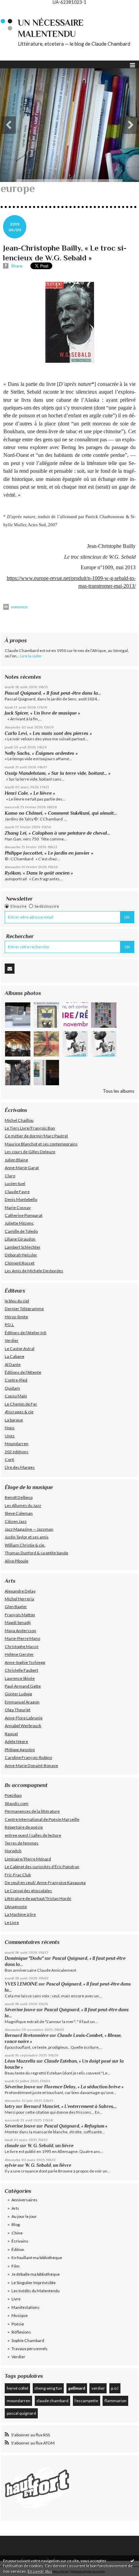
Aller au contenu (19, 9)
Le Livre (12, 1922)
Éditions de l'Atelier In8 (25, 1333)
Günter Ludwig (18, 1694)
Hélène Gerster (19, 1654)
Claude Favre (17, 1192)
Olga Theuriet (18, 1710)
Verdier (12, 1340)
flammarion (116, 2401)
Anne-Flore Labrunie (24, 1718)
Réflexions (21, 2332)
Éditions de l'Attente (23, 1372)
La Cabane (15, 1356)
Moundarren (17, 1444)
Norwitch (13, 1851)
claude (12, 2146)
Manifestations (25, 2307)
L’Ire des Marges (20, 1467)
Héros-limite (16, 1317)
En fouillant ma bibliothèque (37, 2258)
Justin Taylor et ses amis (27, 1537)
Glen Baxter (16, 1607)
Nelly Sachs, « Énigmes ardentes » (41, 753)
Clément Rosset (20, 1263)
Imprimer (19, 607)
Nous (10, 1428)
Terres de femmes (22, 1843)
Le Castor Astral (20, 1349)
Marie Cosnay (18, 1208)
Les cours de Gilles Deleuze (30, 1152)
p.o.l (115, 2388)
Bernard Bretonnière (27, 2035)
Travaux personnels (30, 2349)
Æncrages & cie (19, 1412)
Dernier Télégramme (24, 1309)
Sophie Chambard (28, 2340)
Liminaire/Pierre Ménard (28, 1859)
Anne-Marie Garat (22, 1168)
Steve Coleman (19, 1513)
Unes (10, 1436)
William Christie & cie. (25, 1545)
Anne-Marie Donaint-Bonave (31, 1766)
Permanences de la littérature (32, 1811)
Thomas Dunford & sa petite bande (36, 1553)
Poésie (18, 2324)
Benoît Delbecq (19, 1497)
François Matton (20, 1615)
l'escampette (86, 2401)
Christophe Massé (22, 1646)
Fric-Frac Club (18, 1875)
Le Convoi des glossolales (28, 1891)
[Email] (10, 969)
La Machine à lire (20, 1914)
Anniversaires (24, 2200)
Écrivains (20, 2241)
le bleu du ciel (17, 1301)
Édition (18, 2249)
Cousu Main (16, 1396)
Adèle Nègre (16, 1742)
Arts (15, 2208)
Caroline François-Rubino (28, 1757)
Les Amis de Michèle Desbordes (34, 1271)
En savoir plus (40, 2571)
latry (10, 2106)
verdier (98, 2388)
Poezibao (13, 1795)
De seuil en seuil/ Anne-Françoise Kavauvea (45, 1883)
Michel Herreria (19, 1599)
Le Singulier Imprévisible (34, 2283)
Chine (17, 2233)
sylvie (11, 2165)
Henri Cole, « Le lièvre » (30, 793)
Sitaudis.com (17, 1803)
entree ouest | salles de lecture (33, 1835)
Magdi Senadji (18, 1622)
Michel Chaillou (19, 1120)
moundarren (19, 2401)
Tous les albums (119, 1091)
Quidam (12, 1388)
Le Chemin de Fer (21, 1404)
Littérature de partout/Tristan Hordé (38, 1898)
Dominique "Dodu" (24, 1958)
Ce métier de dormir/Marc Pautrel (36, 1136)
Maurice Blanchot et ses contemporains (41, 1144)
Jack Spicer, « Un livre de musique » (42, 713)
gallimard (77, 2388)
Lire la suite (31, 656)
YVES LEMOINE (21, 1984)
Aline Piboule (17, 1561)
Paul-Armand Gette (23, 1686)
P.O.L (9, 1325)
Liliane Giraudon (20, 1239)
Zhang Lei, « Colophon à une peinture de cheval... (57, 833)
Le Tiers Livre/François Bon (30, 1128)
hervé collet (18, 2388)
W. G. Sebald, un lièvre (51, 2146)
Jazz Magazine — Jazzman (29, 1529)
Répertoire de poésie (24, 1827)
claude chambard (52, 2401)
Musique (20, 2315)
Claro (10, 1176)
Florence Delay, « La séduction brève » (84, 2087)
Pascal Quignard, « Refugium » (76, 2126)
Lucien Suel (15, 1183)
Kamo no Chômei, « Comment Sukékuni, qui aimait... (61, 813)
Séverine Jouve (20, 2010)
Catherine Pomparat (24, 1215)
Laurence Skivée (20, 1678)
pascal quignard (21, 2413)
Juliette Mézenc (19, 1223)
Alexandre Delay (20, 1591)
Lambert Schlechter (23, 1247)
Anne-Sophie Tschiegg (25, 1662)
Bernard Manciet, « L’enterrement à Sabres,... (70, 2106)
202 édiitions (17, 1452)
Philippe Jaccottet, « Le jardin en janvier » (49, 853)
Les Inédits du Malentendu (36, 2291)
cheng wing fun (48, 2388)
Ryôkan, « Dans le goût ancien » (39, 873)
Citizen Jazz (16, 1521)
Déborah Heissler (21, 1255)
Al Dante (13, 1364)
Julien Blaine (16, 1160)
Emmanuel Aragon (22, 1702)
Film (16, 2266)
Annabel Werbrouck (23, 1726)
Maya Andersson (20, 1631)
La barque (14, 1420)
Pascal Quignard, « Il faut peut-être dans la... (53, 693)
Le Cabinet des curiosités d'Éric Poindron (42, 1867)
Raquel (11, 1734)
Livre (16, 2299)
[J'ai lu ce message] (132, 2560)
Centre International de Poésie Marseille (42, 1819)
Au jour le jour (24, 2216)
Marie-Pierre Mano (22, 1638)
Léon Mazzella (20, 2061)
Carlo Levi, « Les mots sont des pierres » (48, 733)
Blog (16, 2224)
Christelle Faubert (21, 1670)
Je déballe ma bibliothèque (36, 2274)
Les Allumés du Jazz (23, 1505)
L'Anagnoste (16, 1907)
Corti (9, 1459)
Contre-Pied (16, 1380)
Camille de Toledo (21, 1231)
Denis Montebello (21, 1199)
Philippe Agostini (20, 1750)
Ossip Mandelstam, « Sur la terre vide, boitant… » (58, 773)
